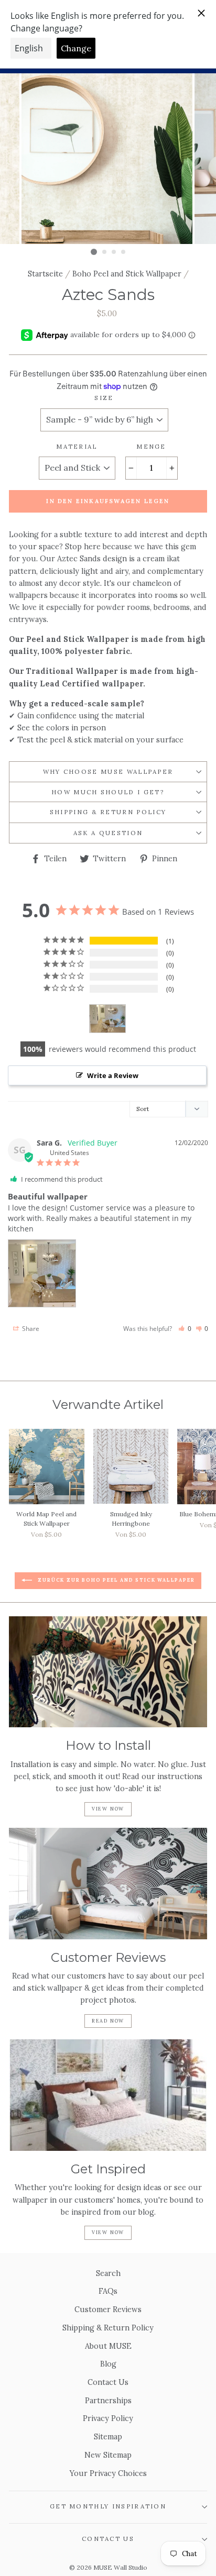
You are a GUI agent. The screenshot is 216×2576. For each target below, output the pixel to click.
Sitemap (108, 2436)
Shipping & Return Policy (108, 812)
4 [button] (124, 252)
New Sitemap (108, 2455)
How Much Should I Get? (108, 792)
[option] (108, 159)
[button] (185, 1329)
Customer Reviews (108, 2309)
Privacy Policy (108, 2418)
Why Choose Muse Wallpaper (108, 771)
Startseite (45, 274)
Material (77, 446)
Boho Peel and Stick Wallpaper (127, 274)
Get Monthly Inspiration (108, 2506)
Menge (151, 446)
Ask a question (108, 833)
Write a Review (113, 1075)
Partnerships (108, 2400)
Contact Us (108, 2382)
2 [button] (105, 252)
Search (108, 2273)
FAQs (108, 2291)
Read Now (108, 2021)
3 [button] (114, 252)
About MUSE (108, 2346)
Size (104, 398)
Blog (108, 2364)
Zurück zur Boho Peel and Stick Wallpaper (116, 1580)
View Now (108, 1809)
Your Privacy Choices (108, 2473)
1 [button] (94, 252)
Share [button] (30, 1329)
